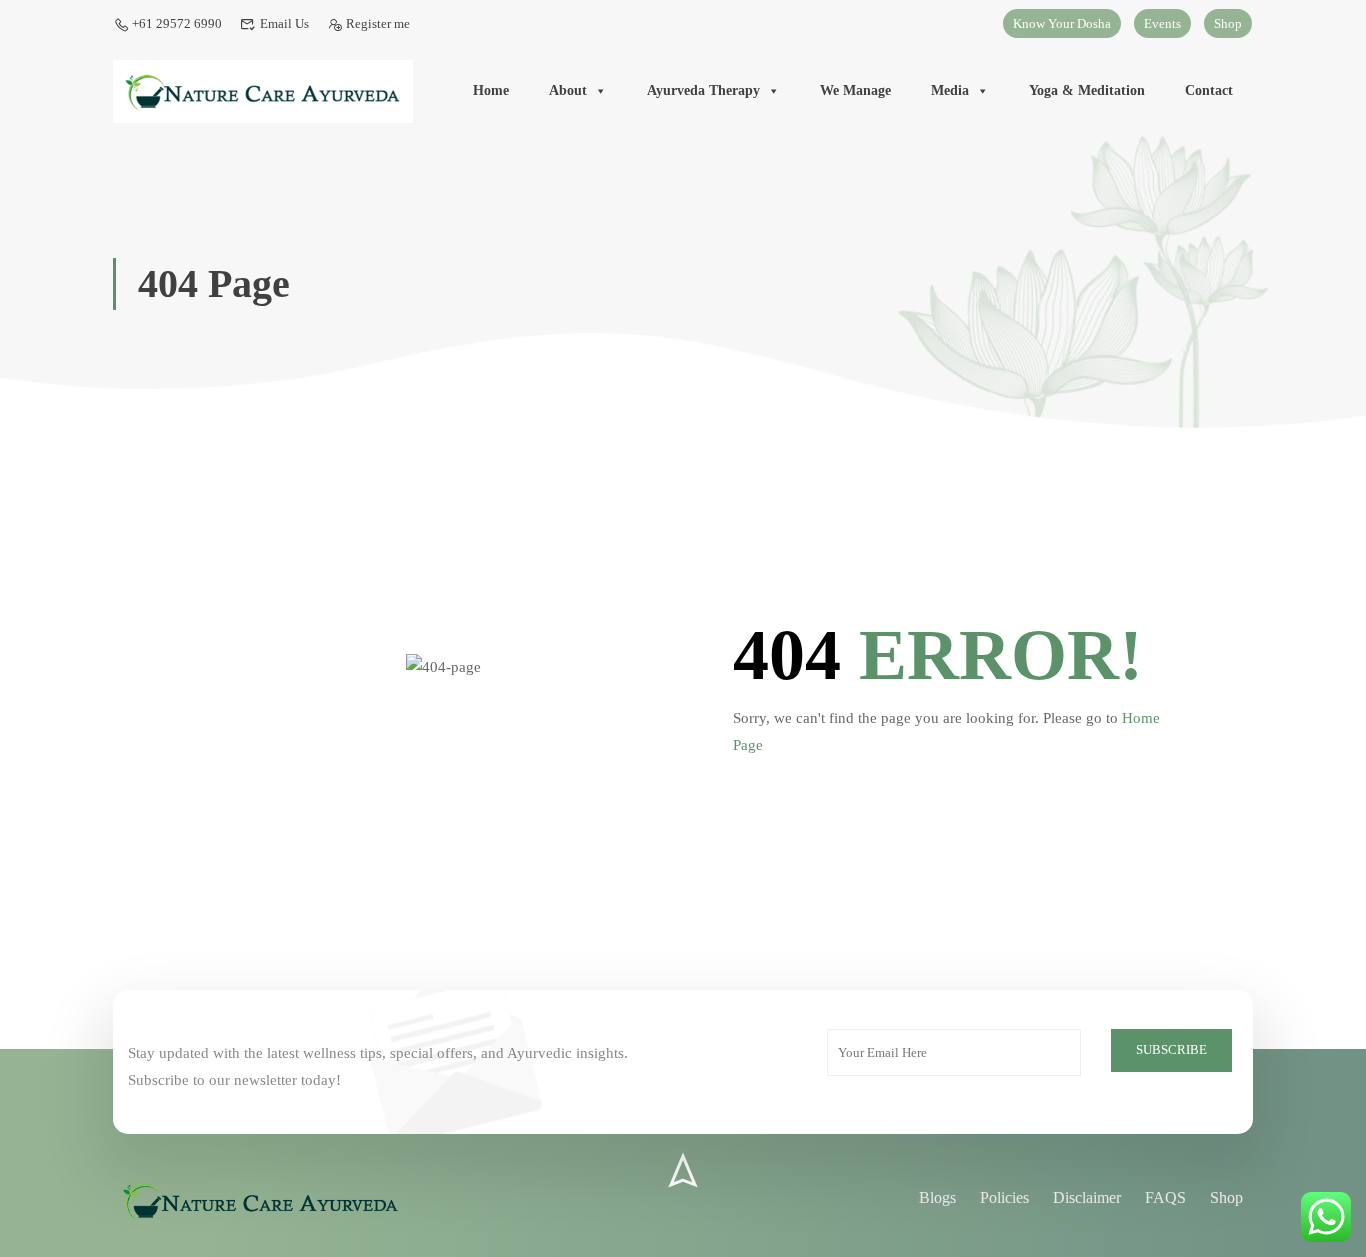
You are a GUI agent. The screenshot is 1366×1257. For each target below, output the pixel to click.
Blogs (937, 1197)
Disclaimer (1087, 1197)
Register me (378, 23)
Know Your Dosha (1062, 23)
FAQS (1165, 1197)
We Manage (855, 90)
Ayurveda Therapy (703, 90)
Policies (1004, 1197)
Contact (1209, 90)
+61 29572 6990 (177, 23)
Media (950, 90)
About (568, 90)
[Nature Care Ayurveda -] (263, 92)
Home (491, 90)
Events (1162, 23)
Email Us (284, 23)
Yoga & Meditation (1087, 90)
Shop (1228, 23)
